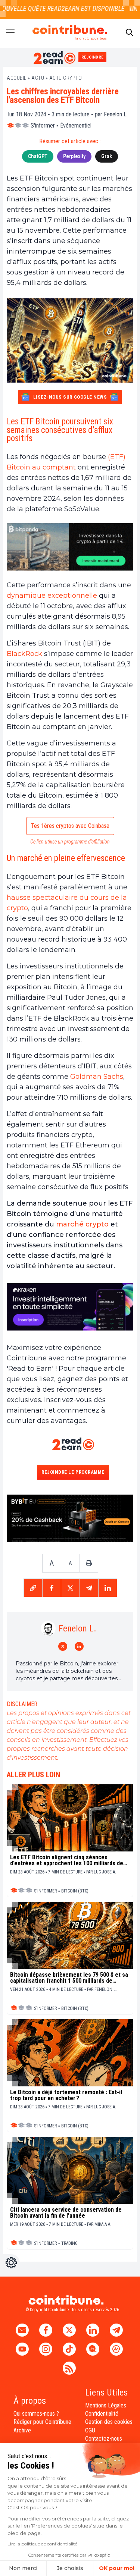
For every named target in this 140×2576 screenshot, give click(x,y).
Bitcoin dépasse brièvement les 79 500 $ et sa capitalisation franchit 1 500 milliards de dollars (69, 1978)
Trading (69, 2243)
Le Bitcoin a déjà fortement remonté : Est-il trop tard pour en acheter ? (66, 2095)
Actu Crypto (66, 78)
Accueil (17, 78)
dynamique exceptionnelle (52, 596)
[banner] (70, 547)
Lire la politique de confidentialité (42, 2544)
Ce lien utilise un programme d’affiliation (70, 842)
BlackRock (24, 654)
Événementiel (76, 125)
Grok (107, 156)
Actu (38, 78)
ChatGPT (38, 156)
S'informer (43, 125)
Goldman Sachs (97, 1077)
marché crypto (82, 1224)
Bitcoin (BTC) (75, 1891)
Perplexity (74, 156)
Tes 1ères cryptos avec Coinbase (70, 826)
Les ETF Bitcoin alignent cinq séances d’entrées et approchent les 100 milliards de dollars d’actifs (67, 1860)
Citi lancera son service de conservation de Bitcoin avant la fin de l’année (66, 2213)
